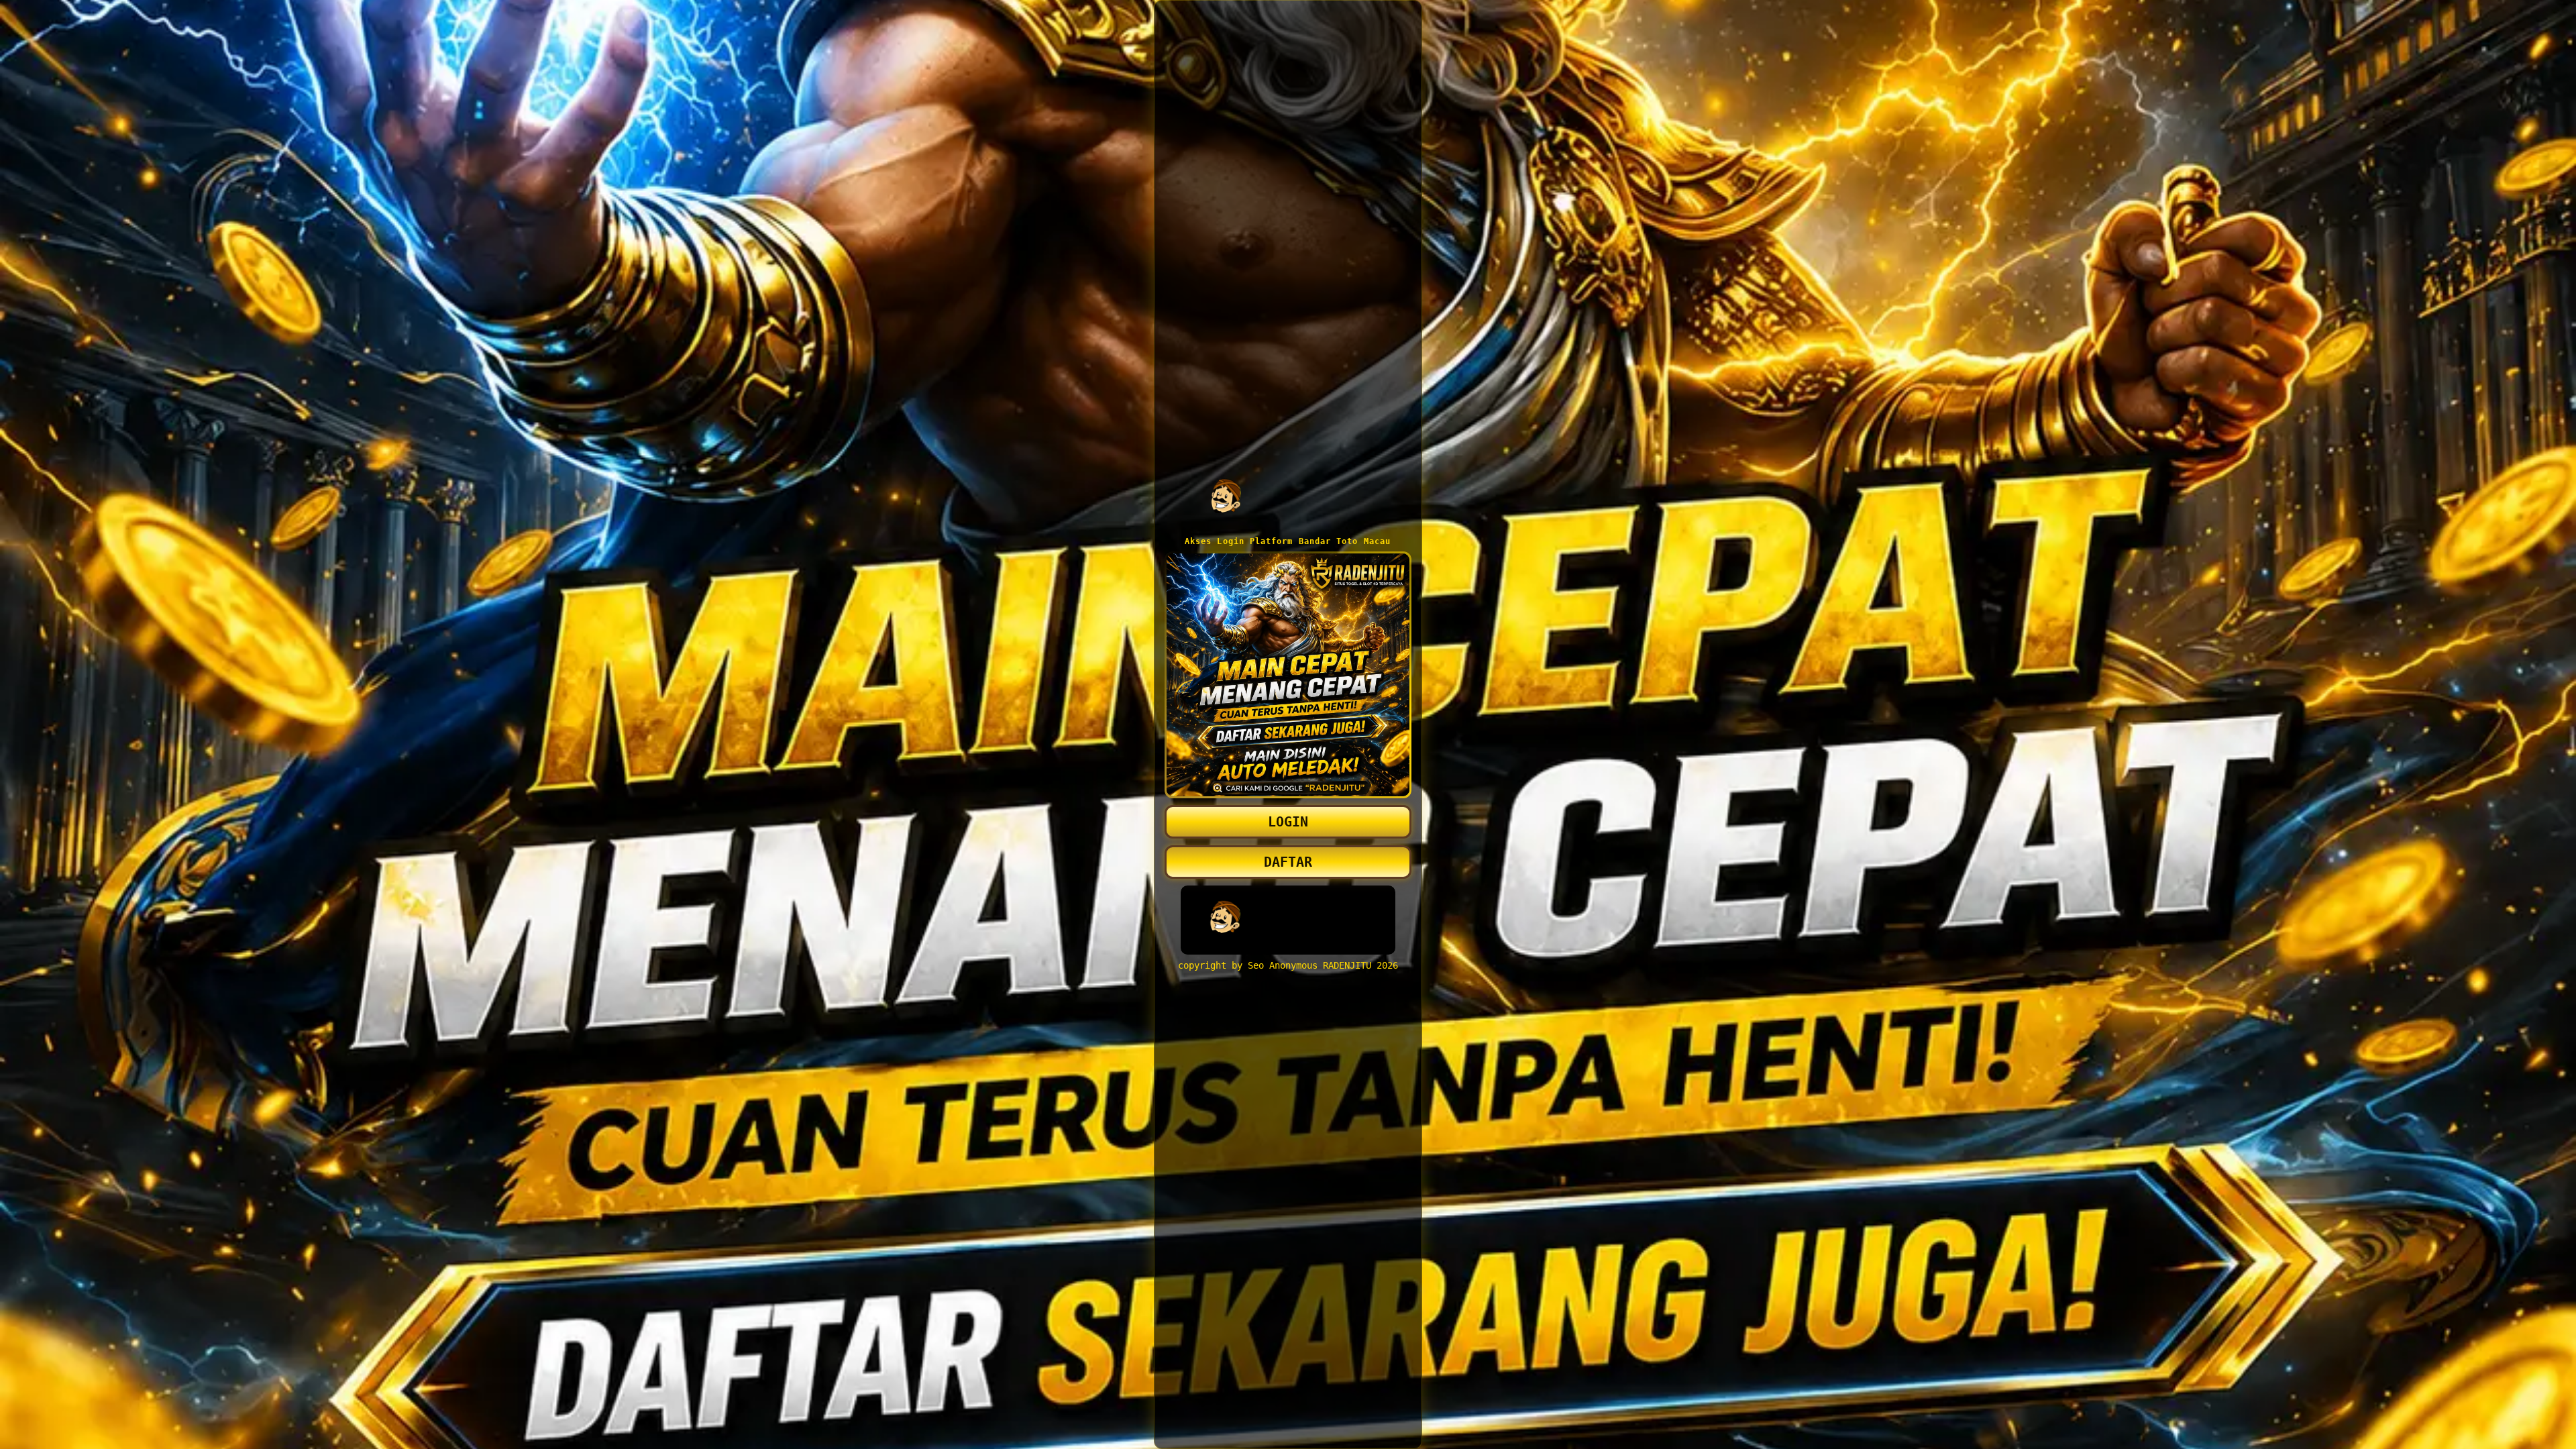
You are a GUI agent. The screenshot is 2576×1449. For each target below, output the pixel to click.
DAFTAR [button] (1288, 862)
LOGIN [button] (1288, 822)
